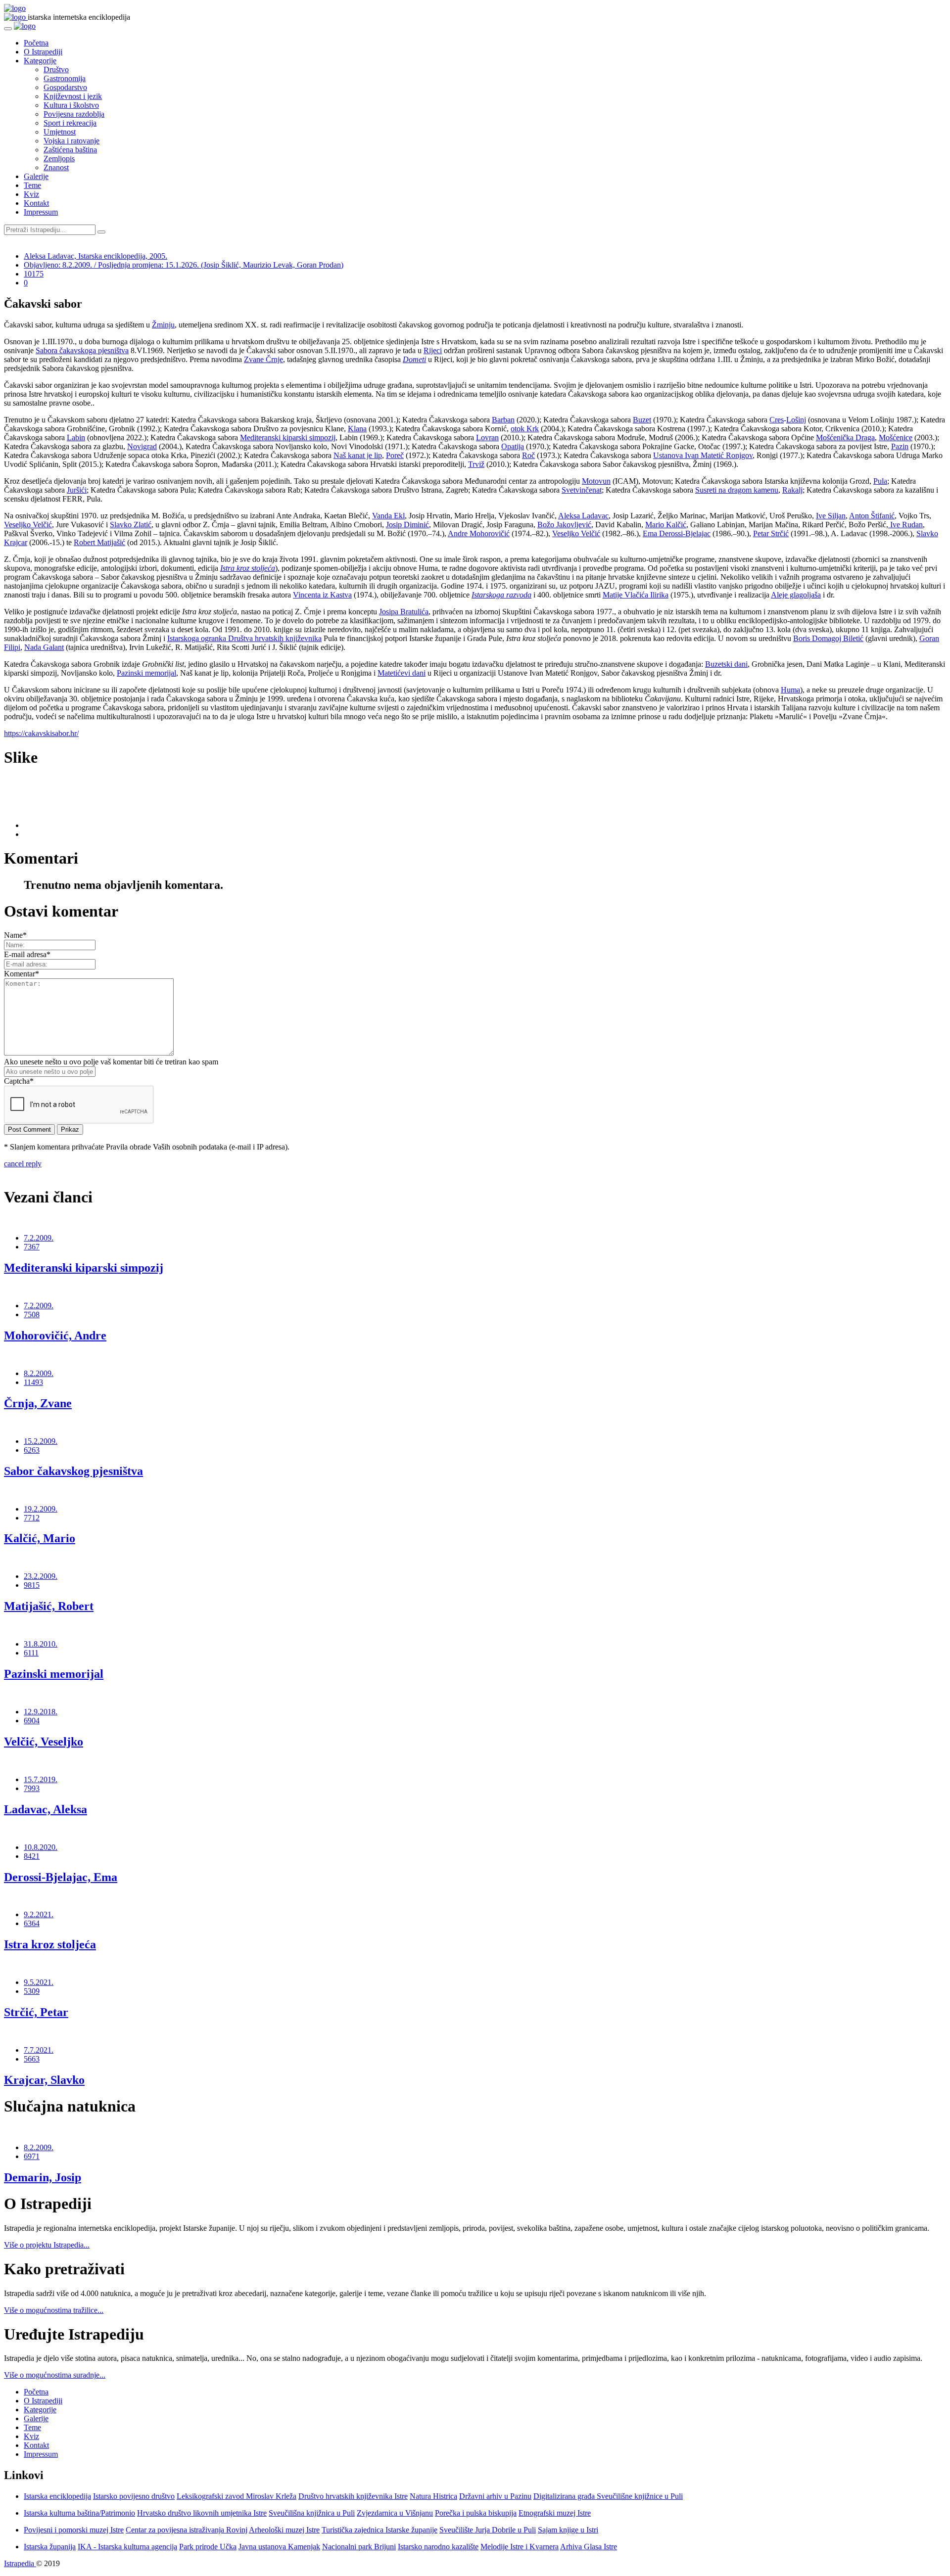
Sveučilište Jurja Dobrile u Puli (488, 2530)
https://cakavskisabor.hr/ (41, 733)
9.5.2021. (39, 1982)
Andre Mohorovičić (479, 533)
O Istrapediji (43, 52)
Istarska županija (50, 2547)
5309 (32, 1991)
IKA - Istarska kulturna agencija (127, 2547)
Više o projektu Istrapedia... (47, 2245)
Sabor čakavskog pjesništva (73, 1471)
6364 (32, 1923)
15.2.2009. (41, 1441)
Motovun (596, 481)
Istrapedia (20, 2563)
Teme (32, 185)
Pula (880, 481)
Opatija (513, 446)
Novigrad (142, 446)
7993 (32, 1788)
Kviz (31, 194)
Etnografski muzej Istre (555, 2513)
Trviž (476, 464)
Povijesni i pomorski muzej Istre (74, 2530)
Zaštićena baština (70, 150)
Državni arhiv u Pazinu (495, 2496)
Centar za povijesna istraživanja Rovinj (187, 2530)
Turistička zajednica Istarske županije (380, 2530)
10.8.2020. (41, 1847)
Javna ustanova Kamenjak (279, 2547)
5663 (32, 2059)
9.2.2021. (39, 1914)
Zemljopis (59, 159)
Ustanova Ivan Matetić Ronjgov (703, 455)
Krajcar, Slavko (44, 2080)
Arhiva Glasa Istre (589, 2547)
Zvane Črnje (263, 359)
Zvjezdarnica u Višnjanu (395, 2513)
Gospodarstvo (65, 87)
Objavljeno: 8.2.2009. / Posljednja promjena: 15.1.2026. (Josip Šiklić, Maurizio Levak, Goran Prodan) (184, 265)
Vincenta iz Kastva (322, 595)
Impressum (41, 212)
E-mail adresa (27, 954)
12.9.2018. (41, 1712)
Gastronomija (65, 78)
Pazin (900, 446)
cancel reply (23, 1164)
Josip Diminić (407, 525)
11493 (33, 1382)
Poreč (395, 455)
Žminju (163, 325)
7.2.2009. (39, 1238)
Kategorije (40, 61)
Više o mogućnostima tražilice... (54, 2310)
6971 (32, 2156)
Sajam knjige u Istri (568, 2530)
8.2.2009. (39, 1373)
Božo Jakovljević (564, 525)
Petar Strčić (771, 533)
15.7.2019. (41, 1779)
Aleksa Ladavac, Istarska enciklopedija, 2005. (95, 256)
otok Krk (525, 429)
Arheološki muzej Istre (284, 2530)
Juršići (77, 490)
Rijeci (433, 350)
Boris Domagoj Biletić (828, 638)
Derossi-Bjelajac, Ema (61, 1877)
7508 (32, 1314)
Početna (36, 43)
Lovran (487, 437)
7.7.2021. (39, 2050)
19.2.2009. (41, 1509)
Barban (503, 420)
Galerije (36, 176)
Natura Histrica (433, 2496)
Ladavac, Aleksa (46, 1809)
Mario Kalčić (666, 525)
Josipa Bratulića (404, 612)
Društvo (56, 69)
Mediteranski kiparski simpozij (288, 437)
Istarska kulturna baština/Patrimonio (79, 2513)
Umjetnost (60, 132)
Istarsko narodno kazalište (438, 2547)
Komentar (22, 974)
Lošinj (796, 420)
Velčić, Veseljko (44, 1742)
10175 (34, 274)
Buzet (642, 420)
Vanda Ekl (388, 516)
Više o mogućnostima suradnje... (55, 2375)
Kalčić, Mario (40, 1538)
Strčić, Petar (36, 2012)
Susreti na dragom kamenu (737, 490)
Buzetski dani (726, 664)
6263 (32, 1450)
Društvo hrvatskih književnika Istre (353, 2496)
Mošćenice (896, 437)
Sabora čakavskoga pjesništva (82, 350)
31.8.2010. (41, 1644)
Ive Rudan (905, 525)
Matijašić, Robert (49, 1606)
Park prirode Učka (208, 2547)
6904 (32, 1721)
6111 (31, 1653)
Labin (76, 437)
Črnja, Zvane (38, 1403)
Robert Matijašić (99, 542)
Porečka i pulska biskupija (476, 2513)
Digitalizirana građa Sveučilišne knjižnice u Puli (608, 2496)
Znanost (56, 167)
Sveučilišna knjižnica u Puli (312, 2513)
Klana (357, 429)
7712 (32, 1518)
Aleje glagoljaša (796, 595)
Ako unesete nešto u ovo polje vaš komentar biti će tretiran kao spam (111, 1062)
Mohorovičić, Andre (55, 1335)
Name (15, 935)
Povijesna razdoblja (74, 114)
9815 (32, 1585)
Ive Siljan (831, 516)
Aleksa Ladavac (583, 516)
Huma (790, 690)
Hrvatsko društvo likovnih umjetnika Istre (202, 2513)
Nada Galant (44, 647)
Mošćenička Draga (845, 437)
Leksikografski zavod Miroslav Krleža (237, 2496)
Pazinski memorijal (146, 673)
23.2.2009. (41, 1576)
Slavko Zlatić (131, 525)
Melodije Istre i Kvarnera (520, 2547)
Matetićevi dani (402, 673)
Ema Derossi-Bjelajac (677, 533)
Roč (528, 455)
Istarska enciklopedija (57, 2496)
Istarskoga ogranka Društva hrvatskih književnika (244, 638)
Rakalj (792, 490)
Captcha (19, 1081)
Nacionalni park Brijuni (359, 2547)
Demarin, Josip (43, 2177)
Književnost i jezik (73, 96)
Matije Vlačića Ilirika (636, 595)
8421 (32, 1856)
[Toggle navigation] (8, 29)
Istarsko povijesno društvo (134, 2496)
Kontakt (36, 203)
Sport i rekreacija (70, 123)
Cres (777, 420)
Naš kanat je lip (358, 455)
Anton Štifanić (872, 516)
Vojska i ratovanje (71, 141)
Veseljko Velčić (28, 525)
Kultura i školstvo (71, 105)
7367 (32, 1247)
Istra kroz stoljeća (50, 1944)
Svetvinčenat (582, 490)
